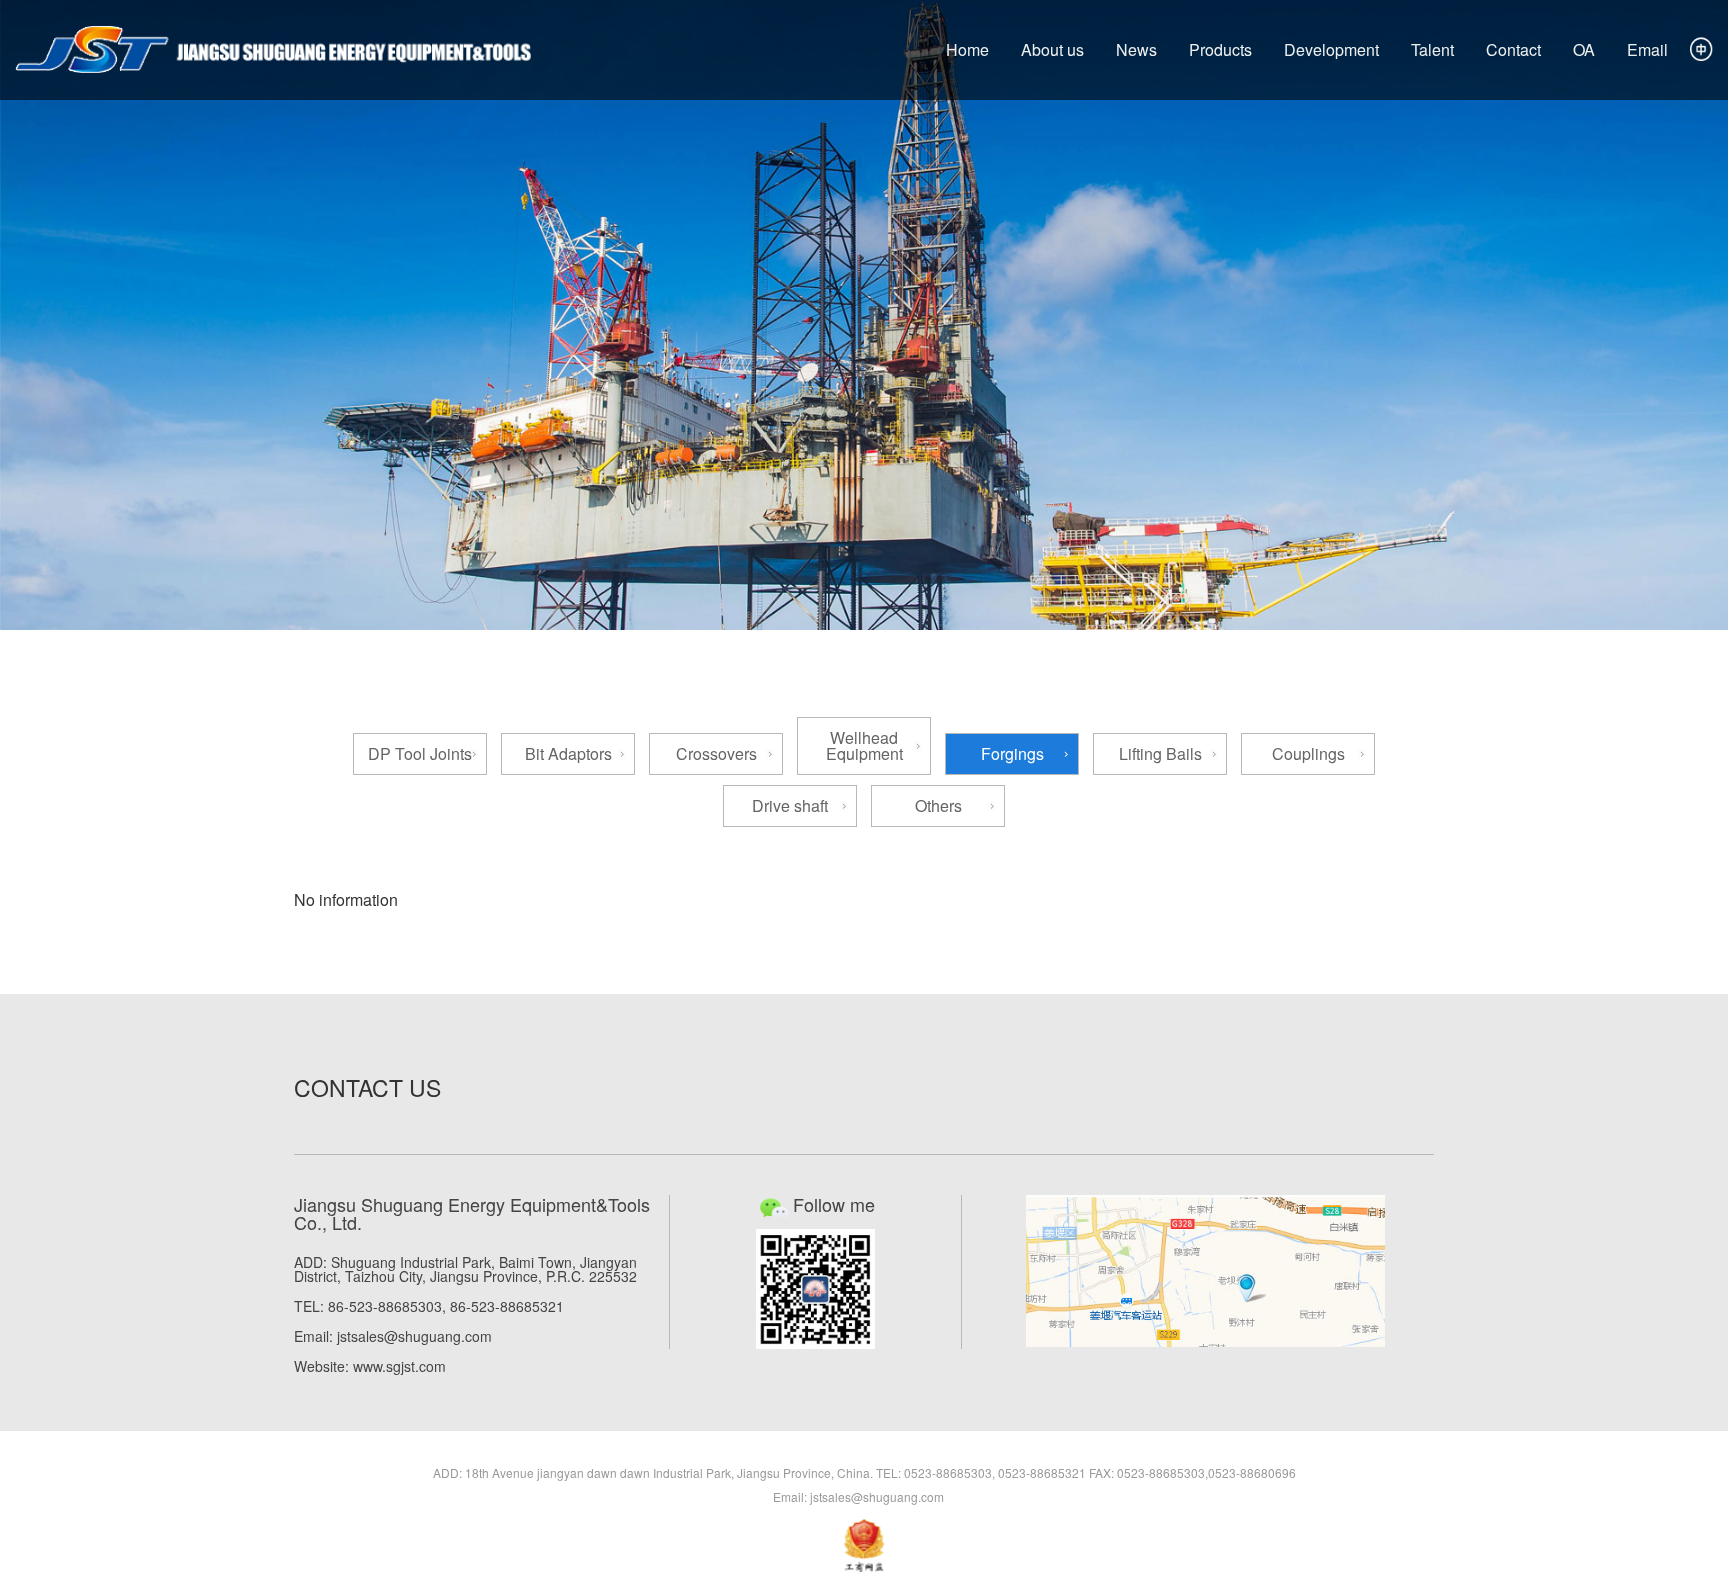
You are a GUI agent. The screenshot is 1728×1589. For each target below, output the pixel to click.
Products (1220, 49)
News (1136, 49)
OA (1584, 49)
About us (1052, 49)
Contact (1513, 49)
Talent (1432, 49)
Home (967, 49)
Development (1331, 49)
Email (1647, 49)
